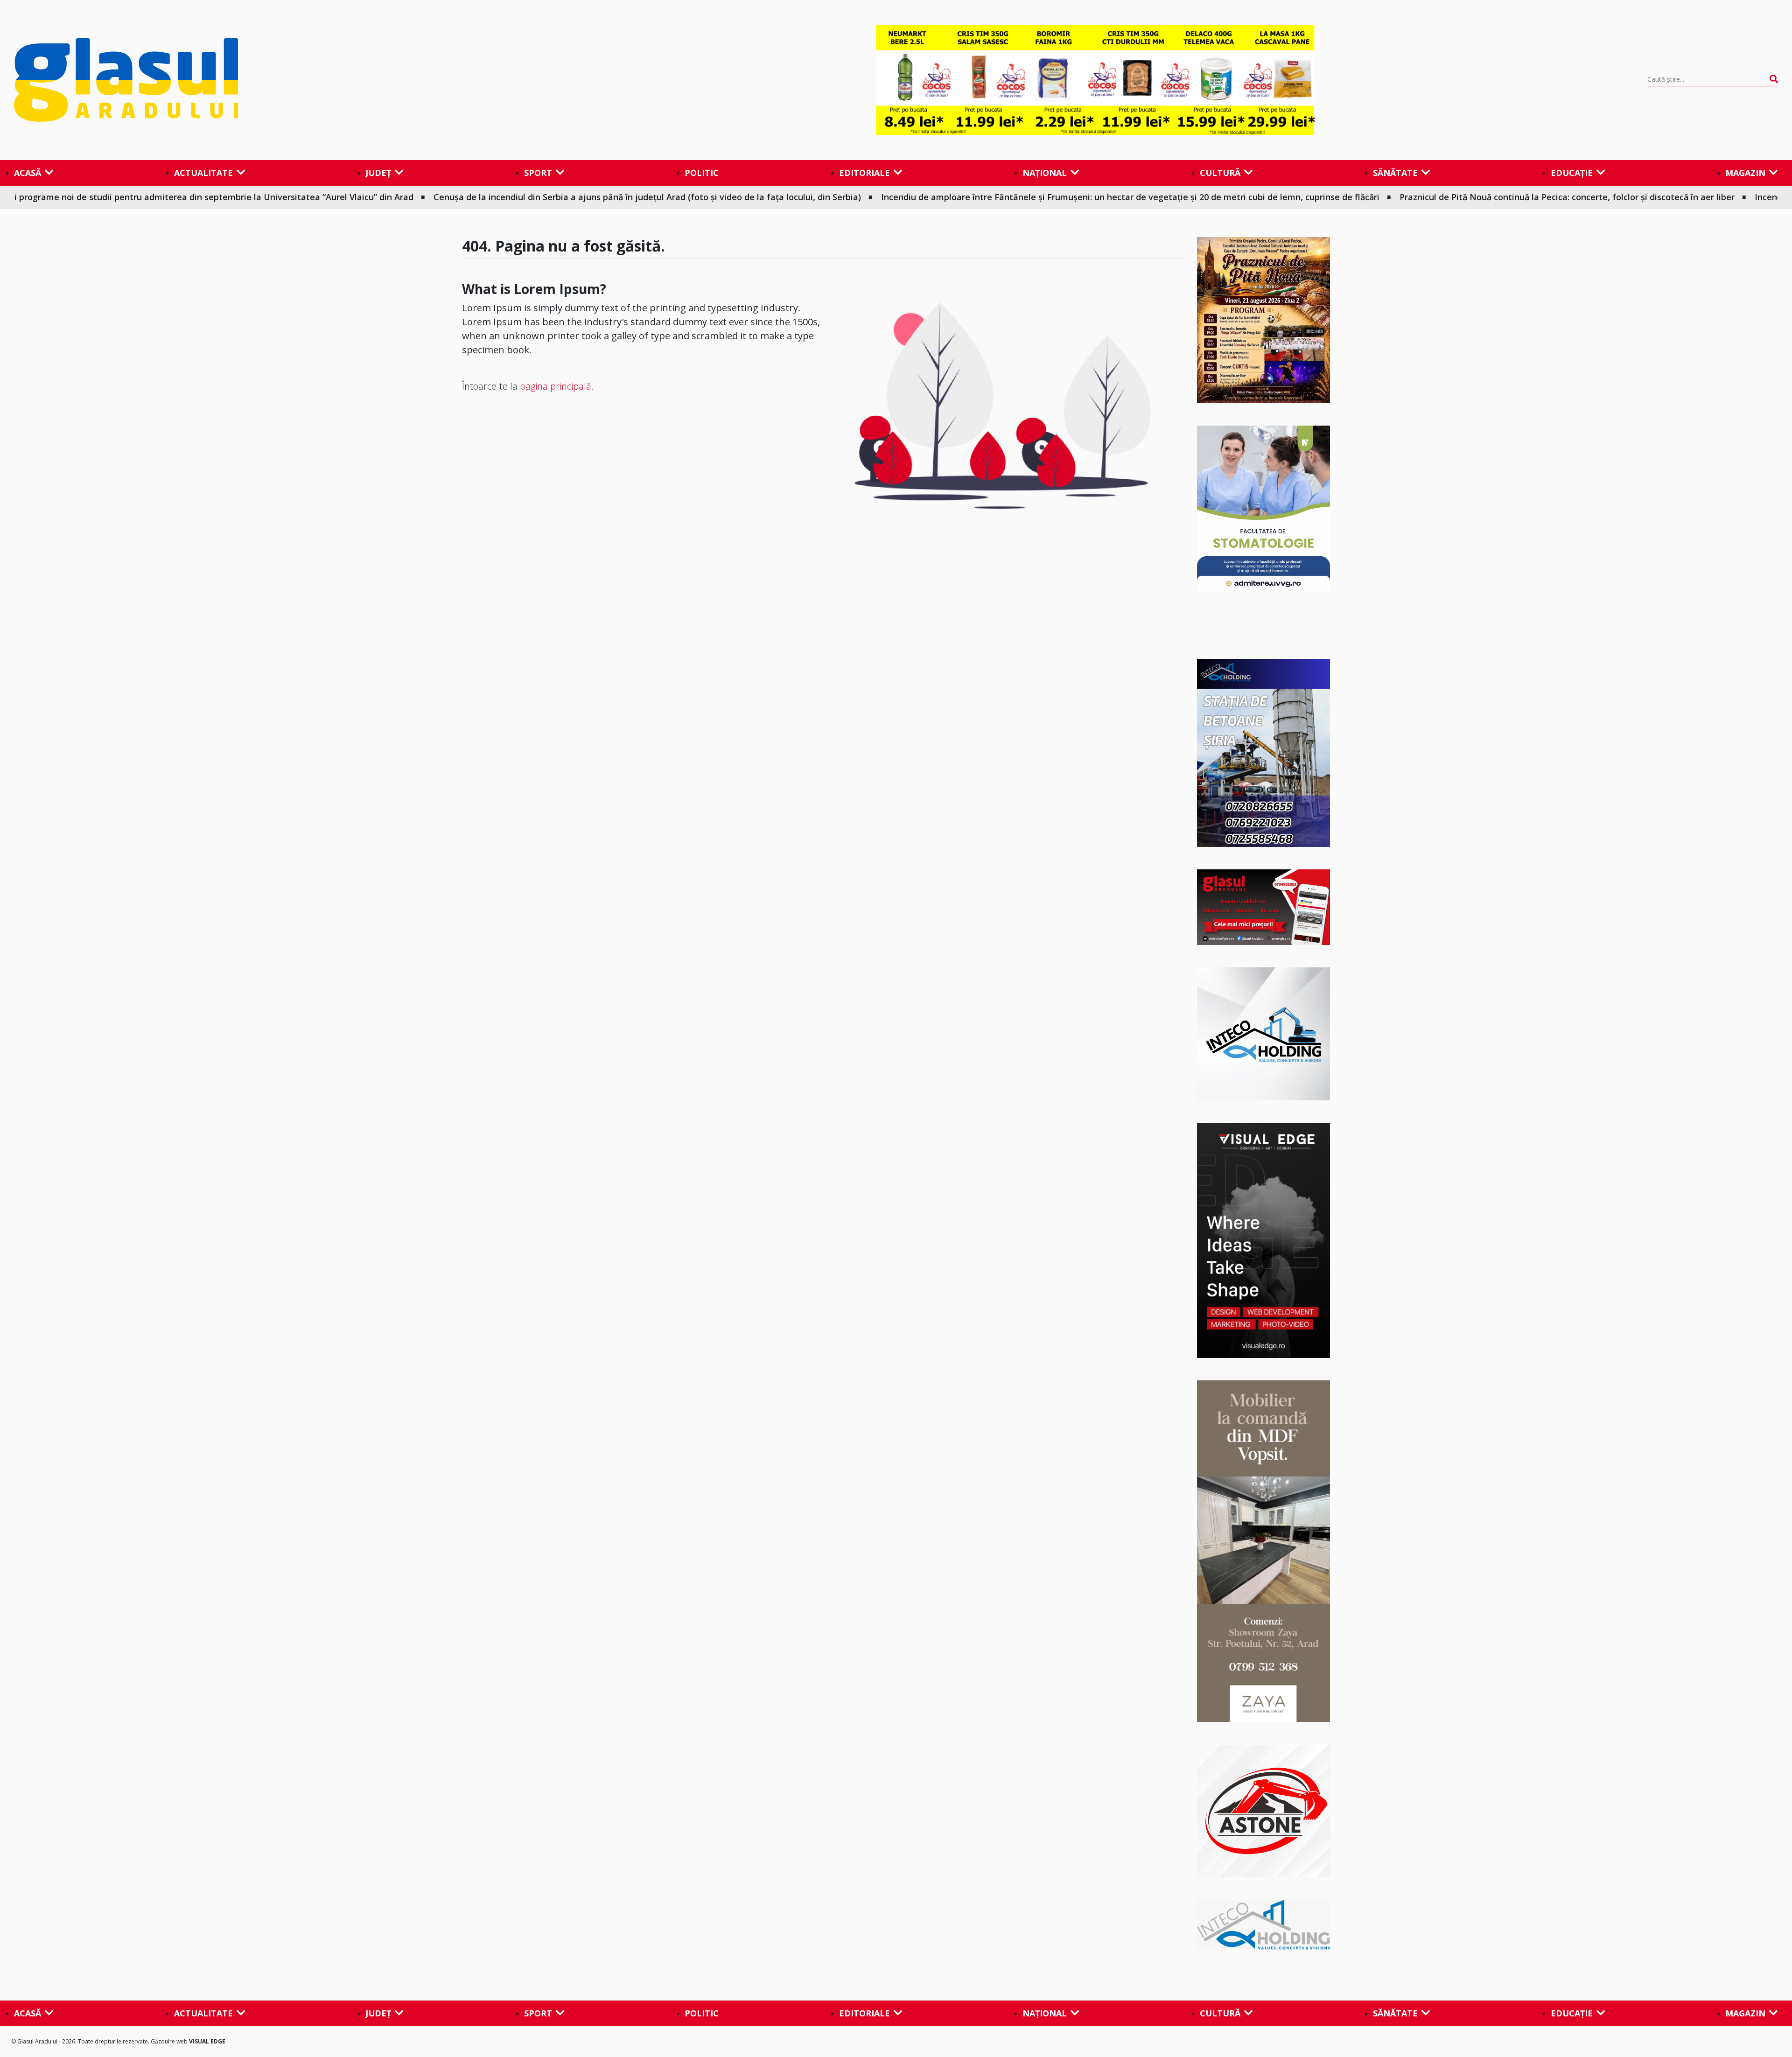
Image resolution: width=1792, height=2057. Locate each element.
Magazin (1745, 173)
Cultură (1220, 173)
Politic (702, 173)
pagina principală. (557, 386)
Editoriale (864, 173)
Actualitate (203, 173)
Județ (378, 173)
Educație (1572, 173)
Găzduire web (170, 2041)
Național (1045, 173)
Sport (538, 173)
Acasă (28, 173)
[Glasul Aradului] (279, 80)
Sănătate (1395, 173)
